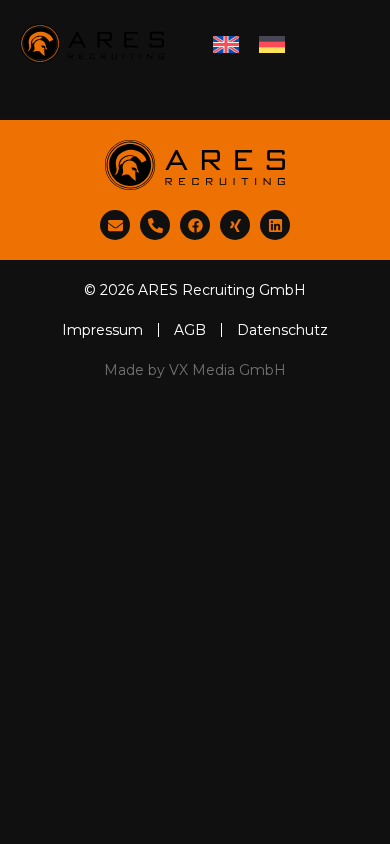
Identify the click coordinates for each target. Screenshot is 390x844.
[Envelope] (115, 225)
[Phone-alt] (155, 225)
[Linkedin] (275, 225)
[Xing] (235, 225)
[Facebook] (195, 225)
